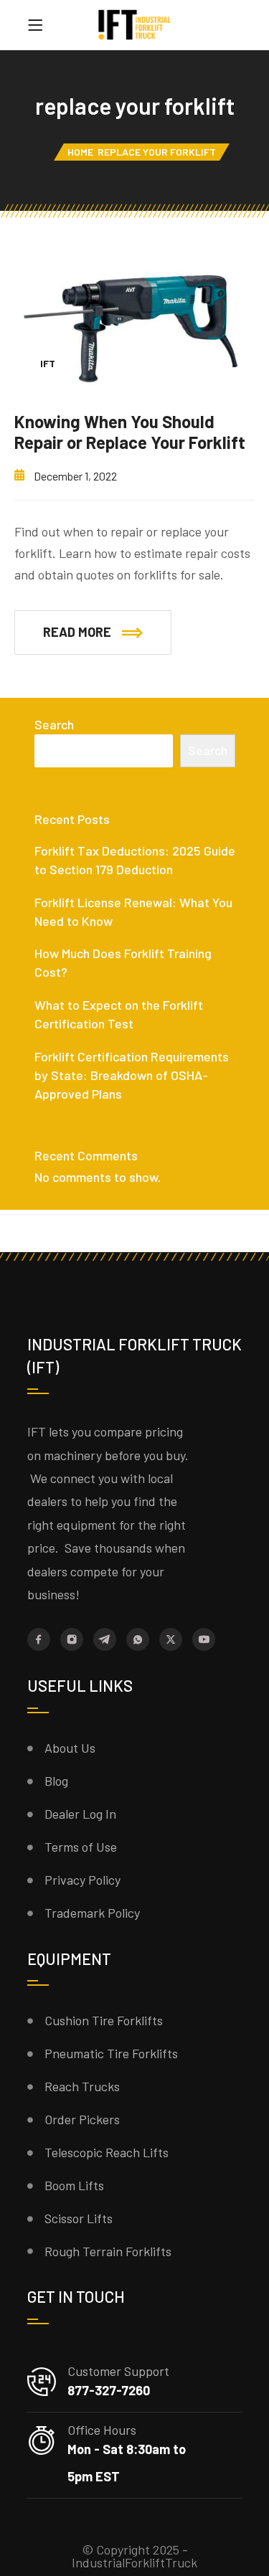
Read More (77, 632)
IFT (48, 363)
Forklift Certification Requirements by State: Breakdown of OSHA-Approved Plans (132, 1075)
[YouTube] (204, 1639)
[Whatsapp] (138, 1639)
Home (80, 152)
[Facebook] (39, 1639)
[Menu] (35, 25)
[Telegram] (105, 1639)
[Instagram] (72, 1639)
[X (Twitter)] (171, 1639)
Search (54, 724)
